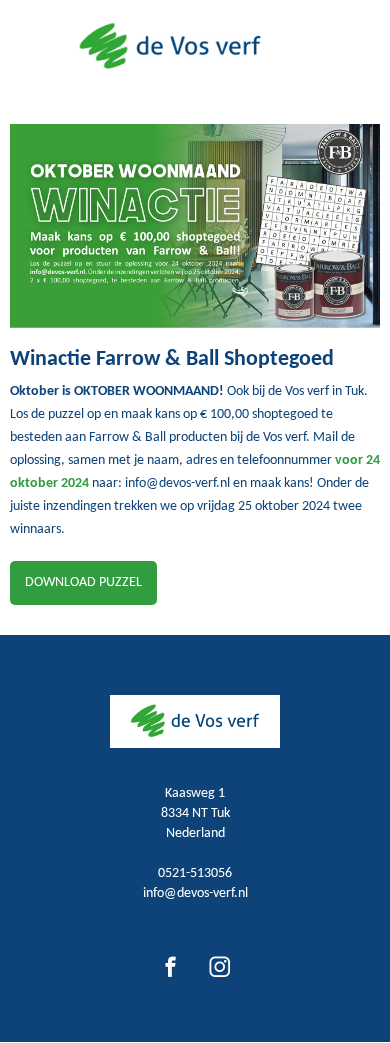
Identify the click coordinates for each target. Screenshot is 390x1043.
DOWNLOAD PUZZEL (83, 582)
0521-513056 (195, 873)
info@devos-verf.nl (195, 893)
